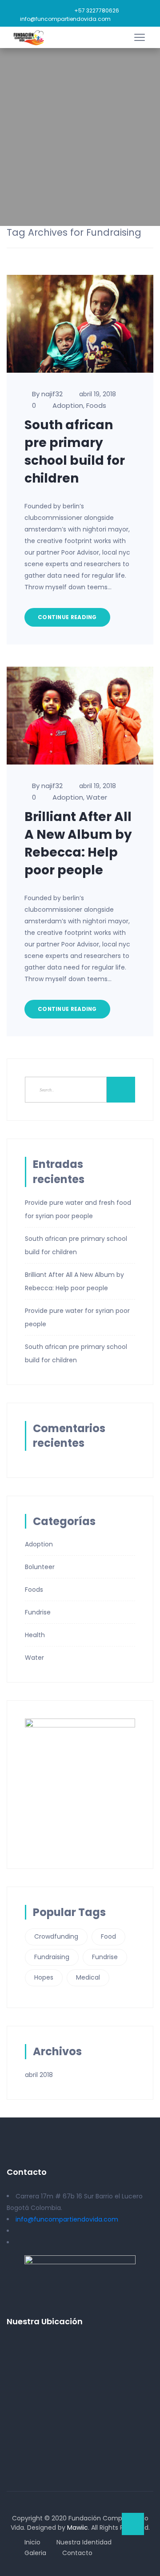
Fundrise (38, 1612)
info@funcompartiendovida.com (65, 19)
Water (97, 797)
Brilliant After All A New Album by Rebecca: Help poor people (78, 843)
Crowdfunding (56, 1936)
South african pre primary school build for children (75, 452)
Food (108, 1936)
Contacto (77, 2553)
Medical (88, 1977)
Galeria (35, 2553)
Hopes (44, 1977)
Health (35, 1635)
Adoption (68, 405)
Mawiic (78, 2528)
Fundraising (52, 1957)
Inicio (32, 2542)
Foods (96, 405)
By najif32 (47, 394)
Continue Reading (67, 617)
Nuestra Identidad (84, 2542)
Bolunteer (40, 1567)
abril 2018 (39, 2075)
